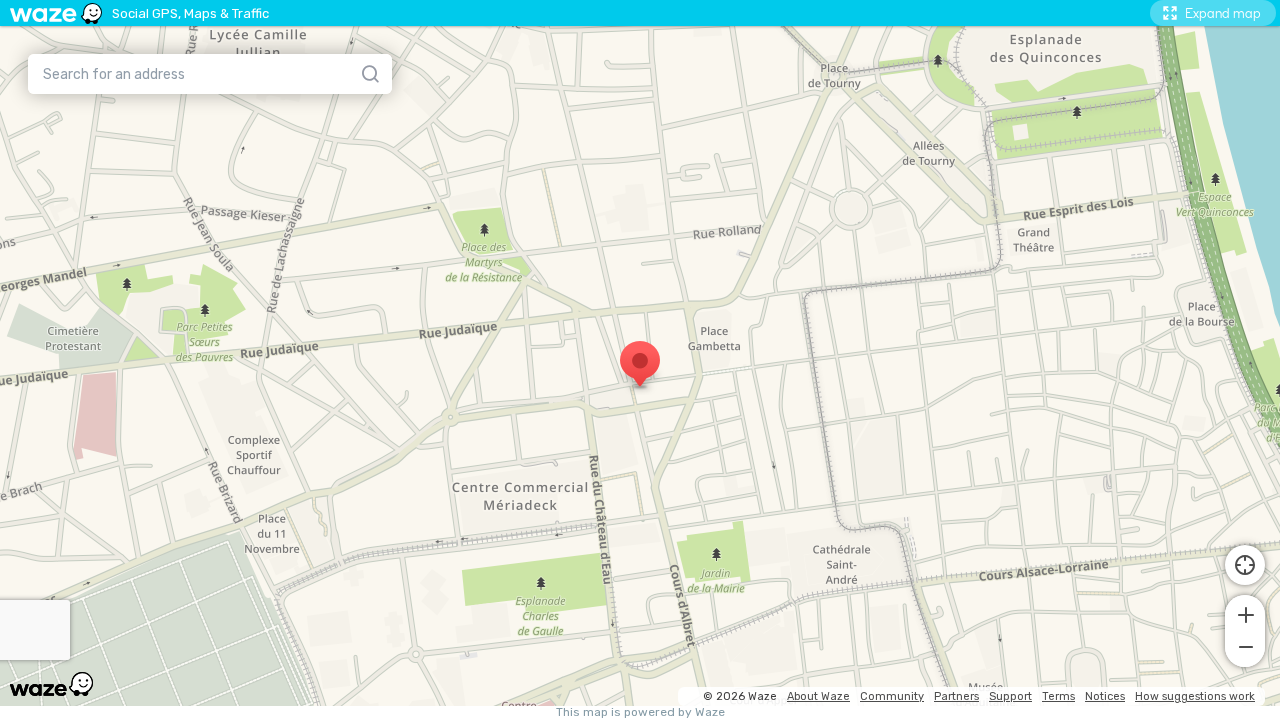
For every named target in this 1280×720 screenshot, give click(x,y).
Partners (956, 696)
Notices (1105, 696)
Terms (1058, 696)
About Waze (818, 696)
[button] (1245, 613)
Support (1010, 696)
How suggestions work (1195, 696)
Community (892, 696)
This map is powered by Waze (640, 712)
